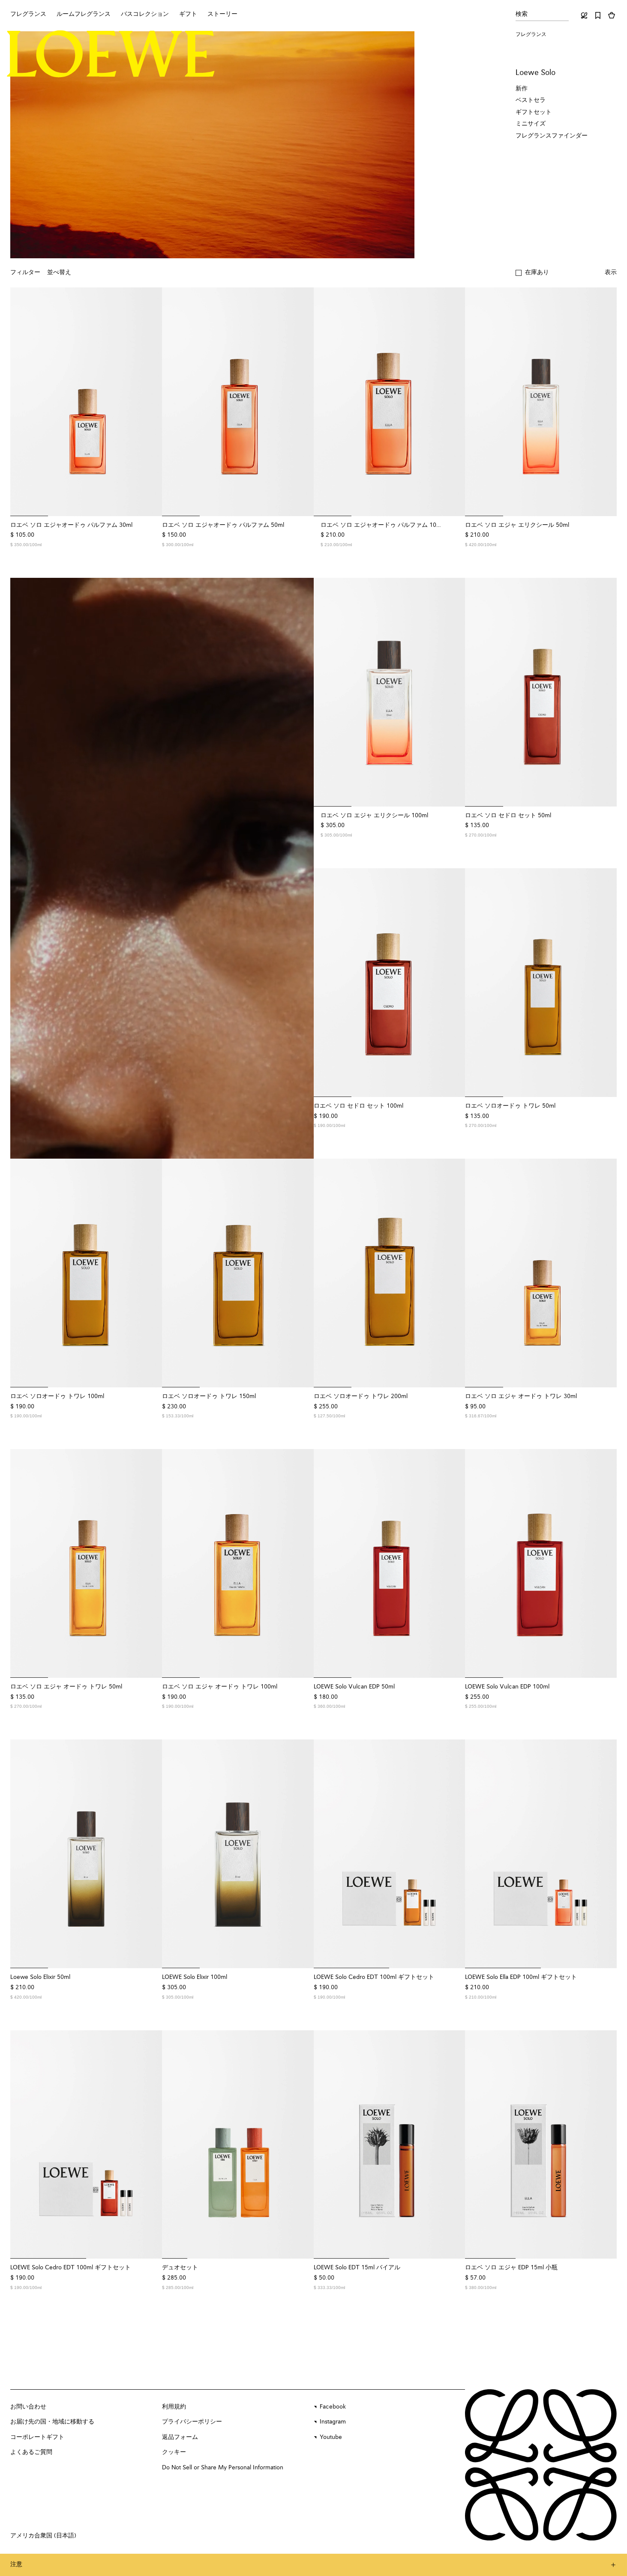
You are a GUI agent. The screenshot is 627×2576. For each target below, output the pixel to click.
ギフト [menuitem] (188, 14)
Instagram (333, 2422)
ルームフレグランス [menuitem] (84, 14)
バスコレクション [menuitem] (145, 14)
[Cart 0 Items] (612, 15)
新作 (522, 89)
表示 (611, 272)
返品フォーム (180, 2437)
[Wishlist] (598, 15)
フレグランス (531, 35)
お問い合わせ (28, 2407)
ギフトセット (534, 112)
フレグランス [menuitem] (28, 14)
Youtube (331, 2437)
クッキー (174, 2452)
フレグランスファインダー (552, 136)
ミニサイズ (531, 124)
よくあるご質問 (31, 2452)
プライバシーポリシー (192, 2422)
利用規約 (174, 2407)
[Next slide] (150, 402)
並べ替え (59, 272)
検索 (522, 14)
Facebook (333, 2407)
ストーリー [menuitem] (222, 14)
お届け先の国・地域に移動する (52, 2422)
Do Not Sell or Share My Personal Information (223, 2468)
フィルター (25, 272)
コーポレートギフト (37, 2437)
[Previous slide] (22, 402)
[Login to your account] (584, 15)
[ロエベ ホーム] (111, 54)
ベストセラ (531, 100)
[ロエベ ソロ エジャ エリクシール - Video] (162, 868)
